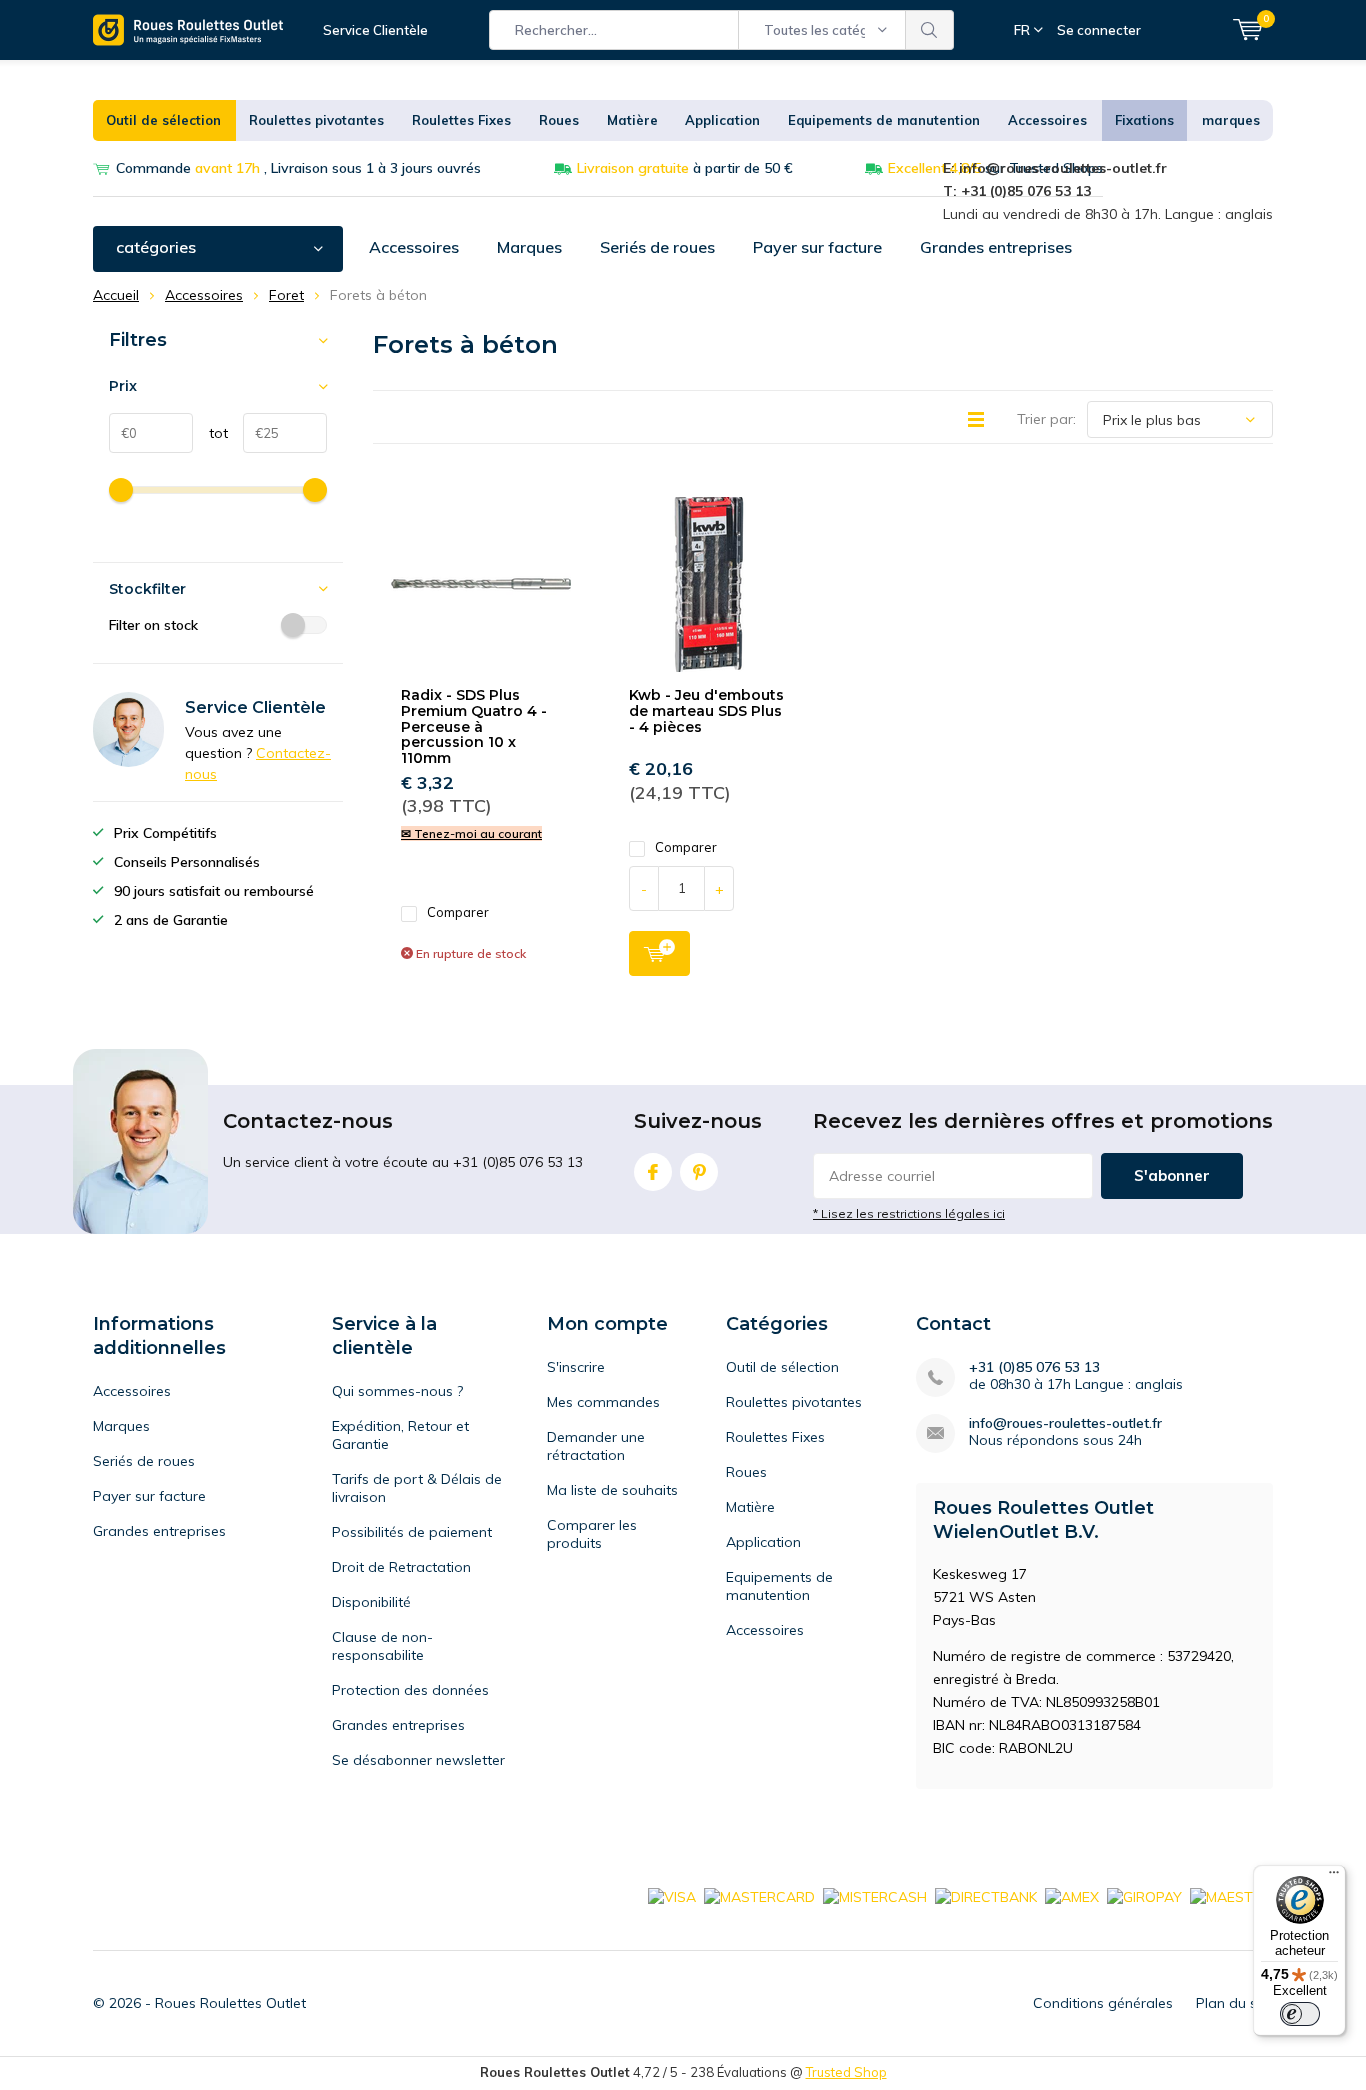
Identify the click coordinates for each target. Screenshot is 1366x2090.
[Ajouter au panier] (659, 953)
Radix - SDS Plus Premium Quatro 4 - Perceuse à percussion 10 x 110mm (474, 726)
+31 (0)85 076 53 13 (1034, 1367)
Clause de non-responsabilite (382, 1646)
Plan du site (1234, 2003)
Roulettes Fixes (461, 120)
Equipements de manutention (884, 120)
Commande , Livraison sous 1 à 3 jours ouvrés (298, 168)
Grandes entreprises (996, 247)
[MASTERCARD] (759, 1896)
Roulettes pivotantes (316, 120)
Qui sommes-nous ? (397, 1391)
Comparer (458, 912)
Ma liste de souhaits (612, 1490)
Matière (632, 120)
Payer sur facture (817, 247)
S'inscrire (576, 1367)
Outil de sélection (163, 120)
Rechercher (930, 30)
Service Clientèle (375, 30)
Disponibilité (371, 1602)
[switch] (1300, 2014)
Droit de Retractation (401, 1567)
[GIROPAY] (1144, 1896)
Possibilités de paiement (412, 1532)
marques (1231, 120)
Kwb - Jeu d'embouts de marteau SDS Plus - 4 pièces (706, 710)
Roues (559, 120)
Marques (529, 247)
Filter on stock (153, 625)
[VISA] (672, 1896)
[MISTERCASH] (875, 1896)
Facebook (653, 1172)
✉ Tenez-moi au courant (471, 833)
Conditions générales (1103, 2003)
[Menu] (1334, 1877)
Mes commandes (603, 1402)
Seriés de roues (657, 247)
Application (722, 120)
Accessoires (1047, 120)
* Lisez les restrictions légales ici (909, 1213)
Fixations (1144, 120)
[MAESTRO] (1231, 1896)
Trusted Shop (846, 2072)
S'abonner (1172, 1175)
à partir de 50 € (685, 168)
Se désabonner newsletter (418, 1760)
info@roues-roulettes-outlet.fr (1065, 1423)
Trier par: (1046, 419)
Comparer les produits (592, 1534)
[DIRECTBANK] (986, 1896)
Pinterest (699, 1172)
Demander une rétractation (596, 1446)
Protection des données (410, 1690)
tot (210, 433)
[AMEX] (1072, 1896)
